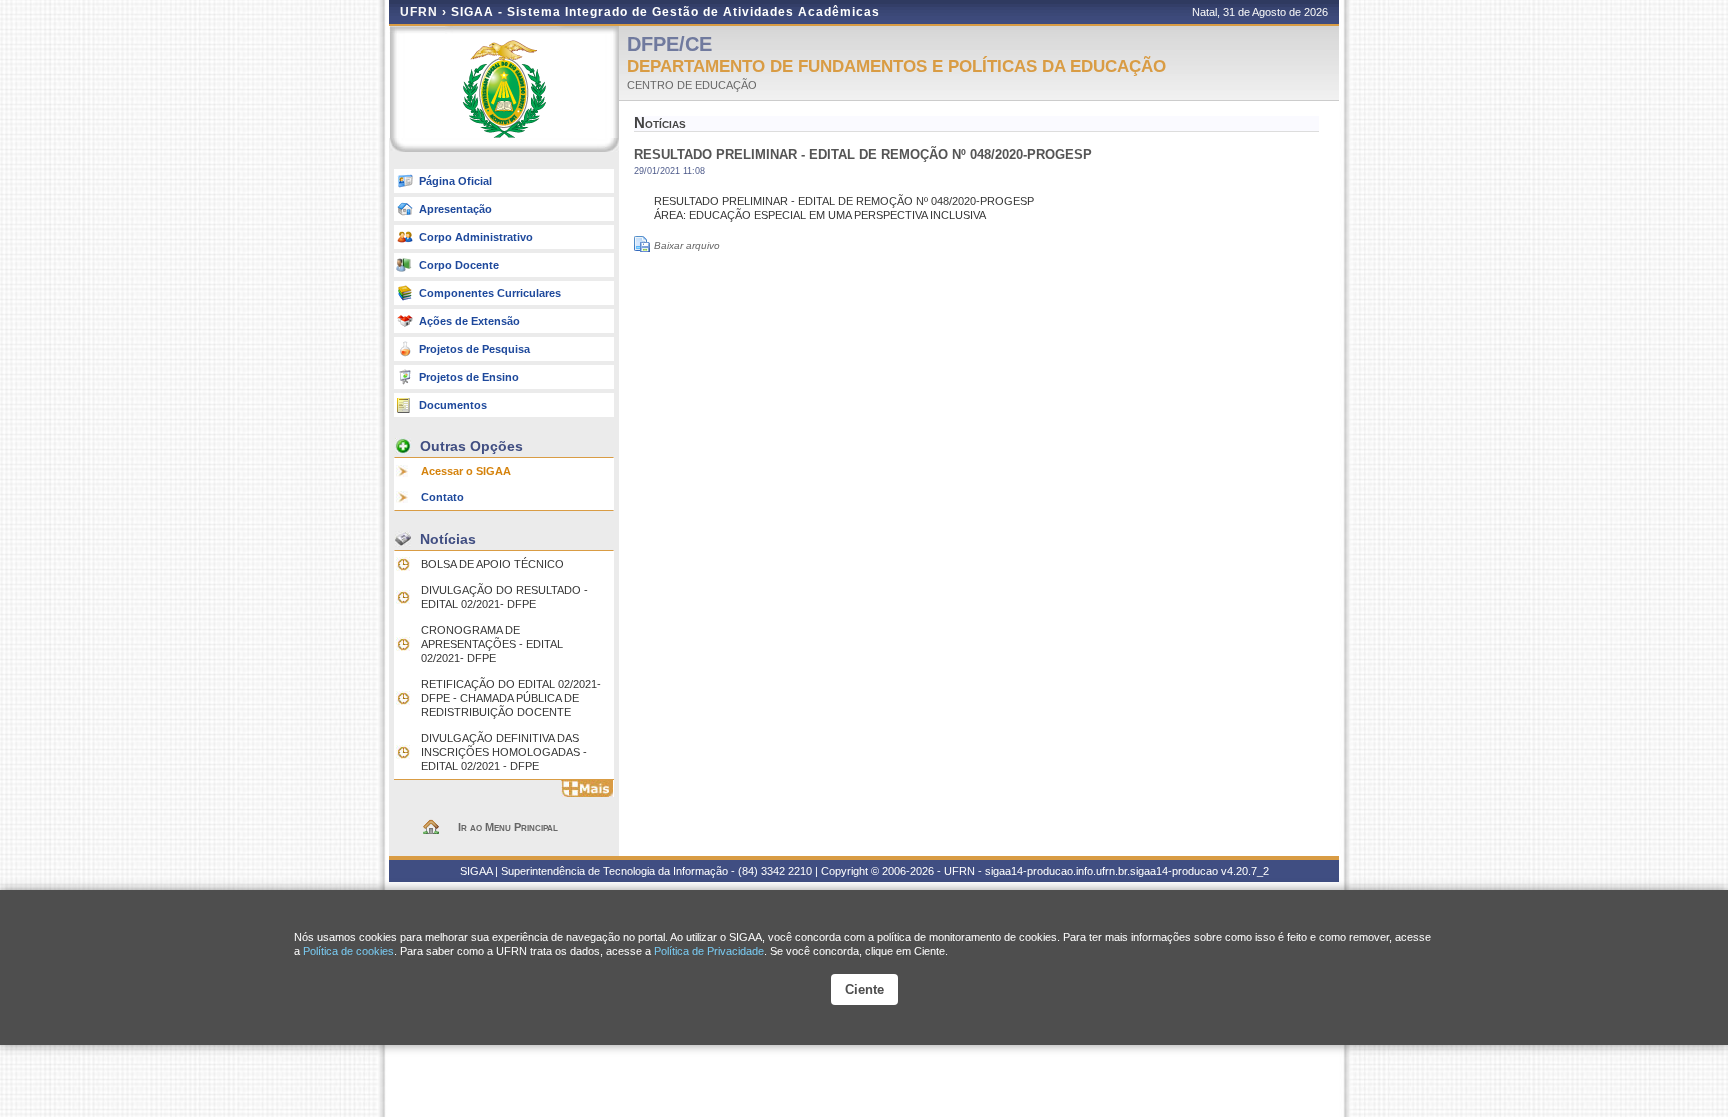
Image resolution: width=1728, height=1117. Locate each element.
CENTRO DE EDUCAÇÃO (692, 85)
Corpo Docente (459, 265)
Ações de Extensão (469, 321)
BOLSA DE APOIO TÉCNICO (492, 564)
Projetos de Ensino (469, 377)
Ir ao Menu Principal (508, 827)
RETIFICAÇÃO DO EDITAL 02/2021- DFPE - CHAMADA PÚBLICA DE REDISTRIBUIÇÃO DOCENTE (511, 698)
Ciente (864, 989)
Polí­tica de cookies (348, 951)
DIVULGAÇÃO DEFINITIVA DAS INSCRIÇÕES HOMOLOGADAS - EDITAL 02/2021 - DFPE (504, 752)
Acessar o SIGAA (466, 471)
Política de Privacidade (709, 951)
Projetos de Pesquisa (474, 349)
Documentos (453, 405)
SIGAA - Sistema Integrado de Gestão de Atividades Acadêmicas (665, 12)
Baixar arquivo (687, 245)
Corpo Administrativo (476, 237)
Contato (442, 497)
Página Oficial (455, 181)
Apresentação (455, 209)
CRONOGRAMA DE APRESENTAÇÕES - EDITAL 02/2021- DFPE (492, 644)
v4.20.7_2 (1245, 871)
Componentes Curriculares (490, 293)
